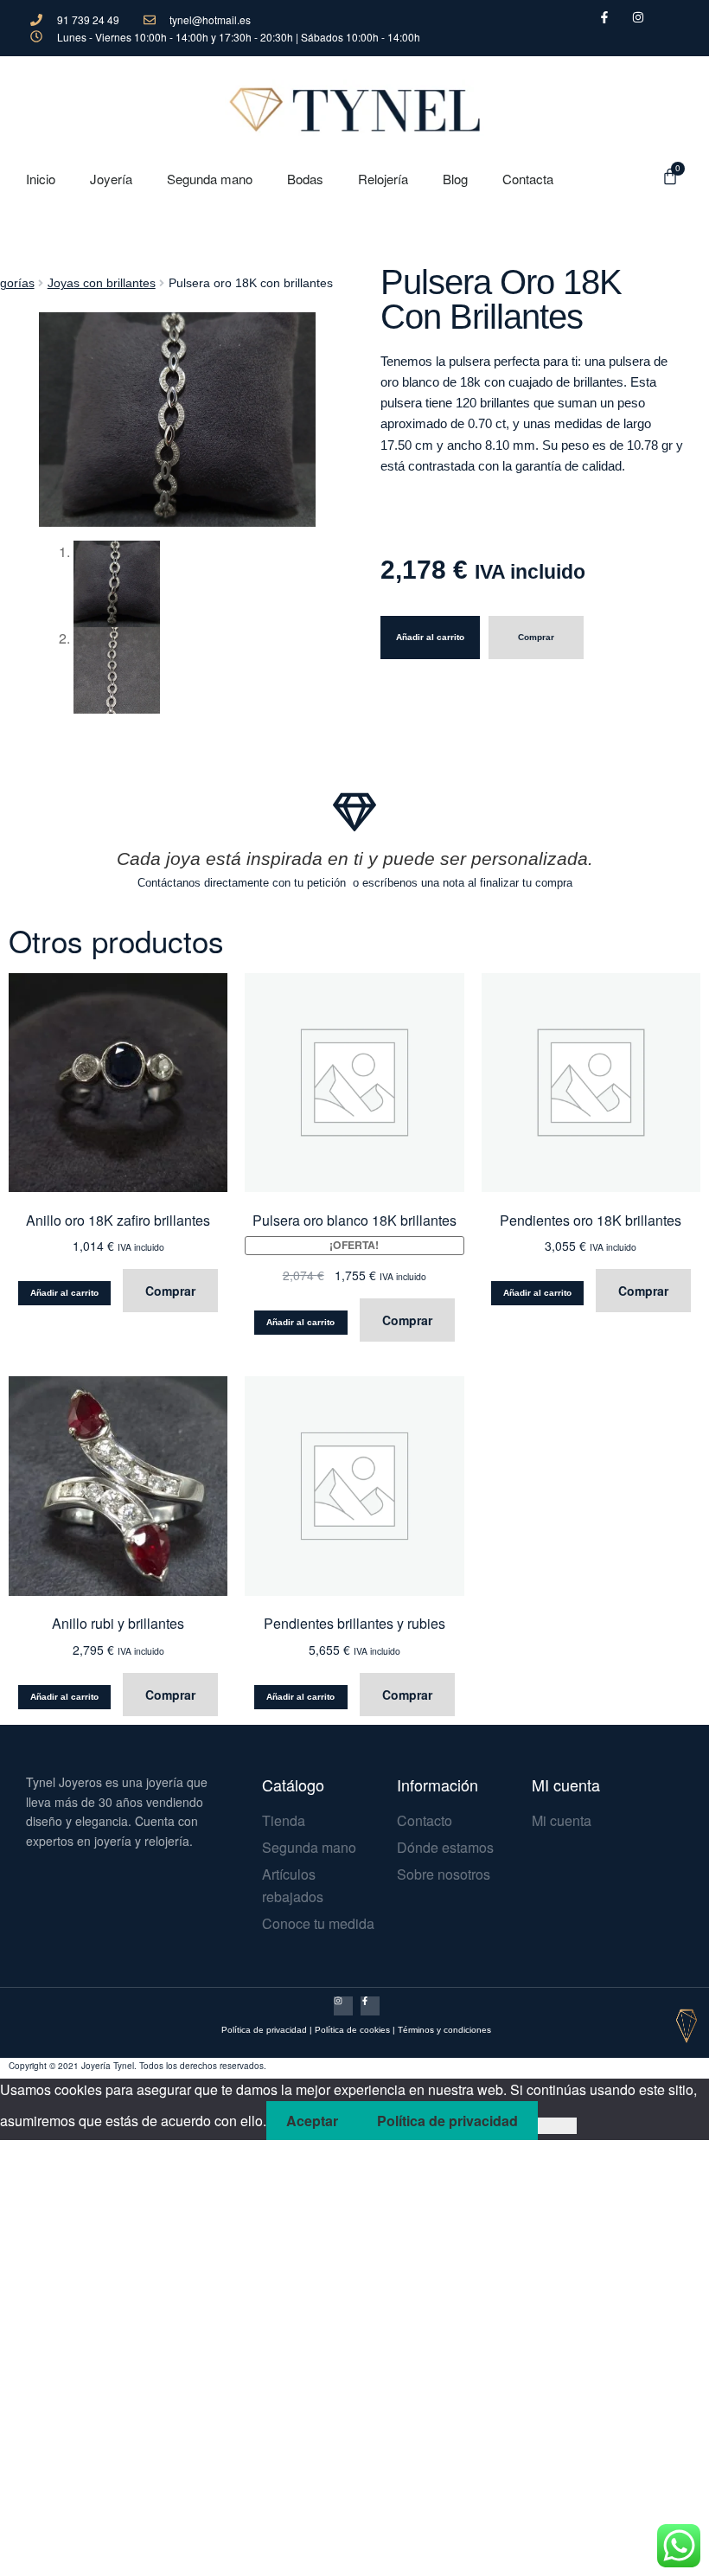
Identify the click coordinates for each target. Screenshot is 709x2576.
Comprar (536, 637)
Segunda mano (210, 179)
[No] (557, 2126)
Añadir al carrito (430, 637)
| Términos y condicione (440, 2030)
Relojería (383, 179)
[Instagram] (343, 2006)
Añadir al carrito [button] (64, 1293)
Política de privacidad (264, 2030)
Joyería (111, 179)
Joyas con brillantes (102, 283)
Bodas (305, 179)
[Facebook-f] (370, 2006)
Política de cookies (352, 2030)
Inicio (41, 179)
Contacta (528, 179)
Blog (455, 179)
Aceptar (312, 2121)
